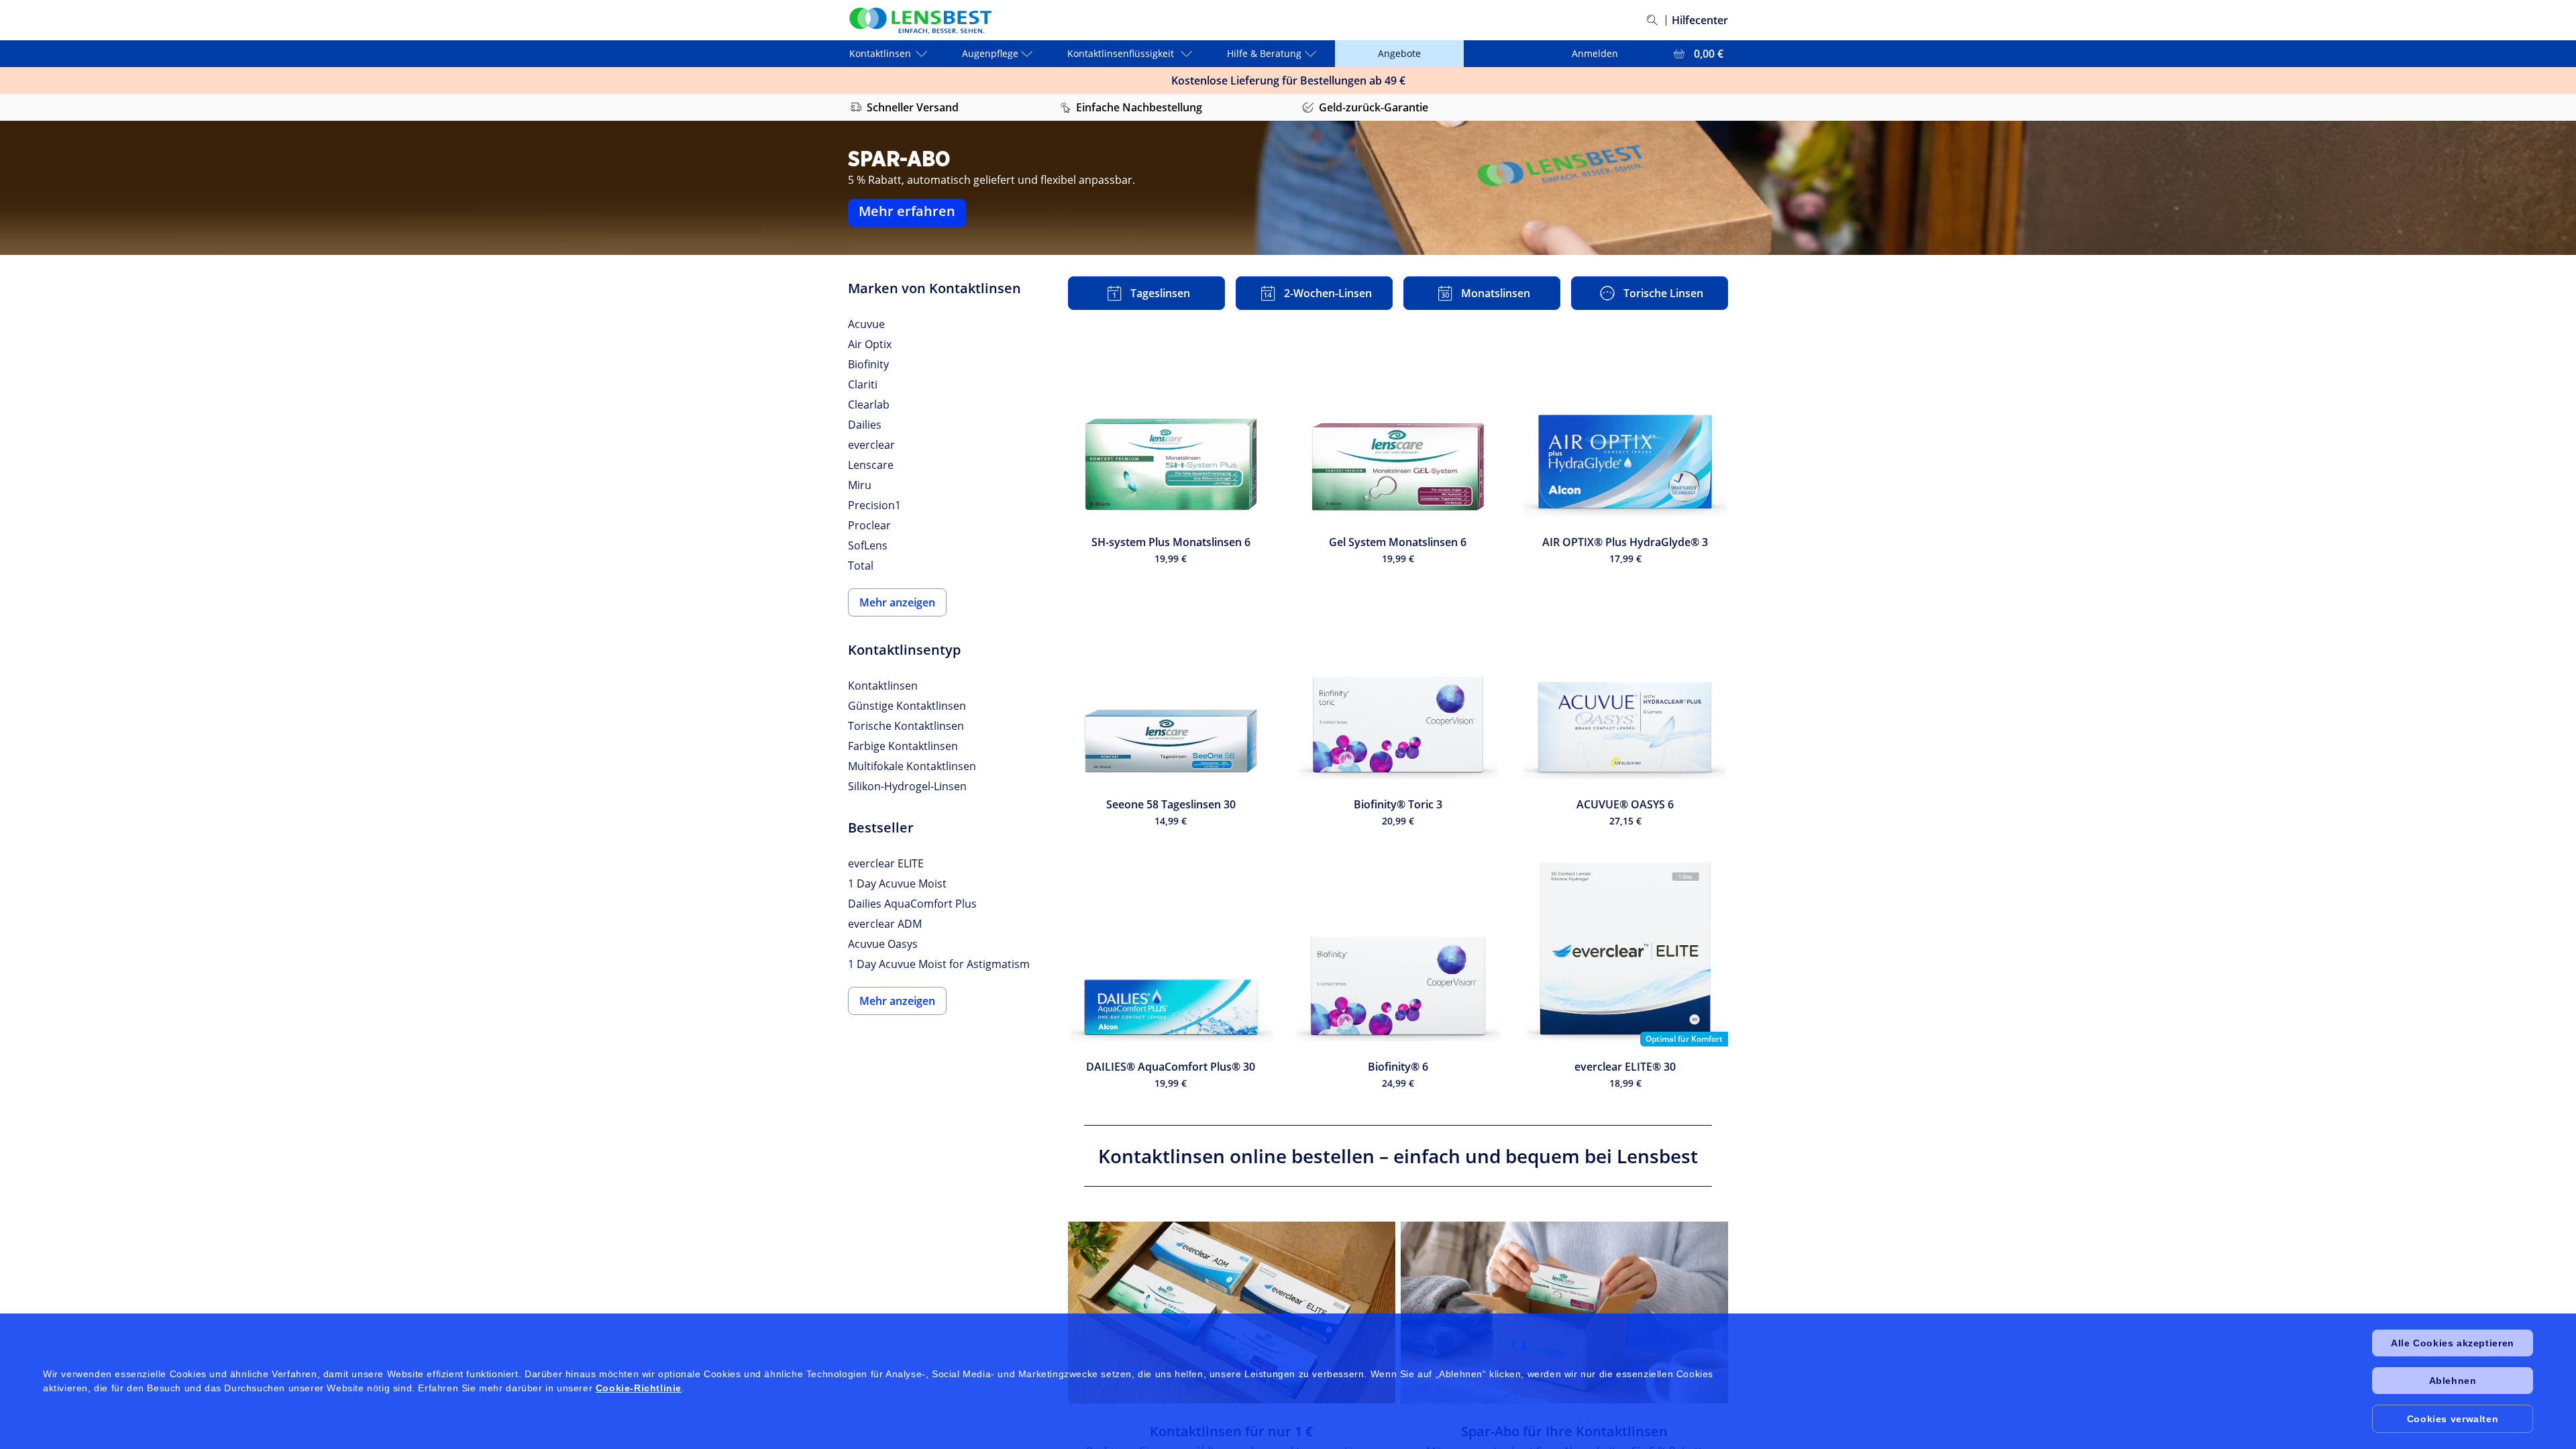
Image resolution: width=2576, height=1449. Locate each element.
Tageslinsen (1160, 293)
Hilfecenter (1700, 20)
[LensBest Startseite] (920, 20)
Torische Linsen (1663, 293)
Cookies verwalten (2453, 1419)
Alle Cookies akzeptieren (2452, 1343)
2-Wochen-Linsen (1328, 293)
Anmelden (1595, 53)
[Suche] (1652, 20)
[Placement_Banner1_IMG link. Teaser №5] (1232, 1312)
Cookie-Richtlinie (639, 1388)
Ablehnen (2453, 1381)
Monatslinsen (1496, 293)
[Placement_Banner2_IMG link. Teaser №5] (1564, 1312)
